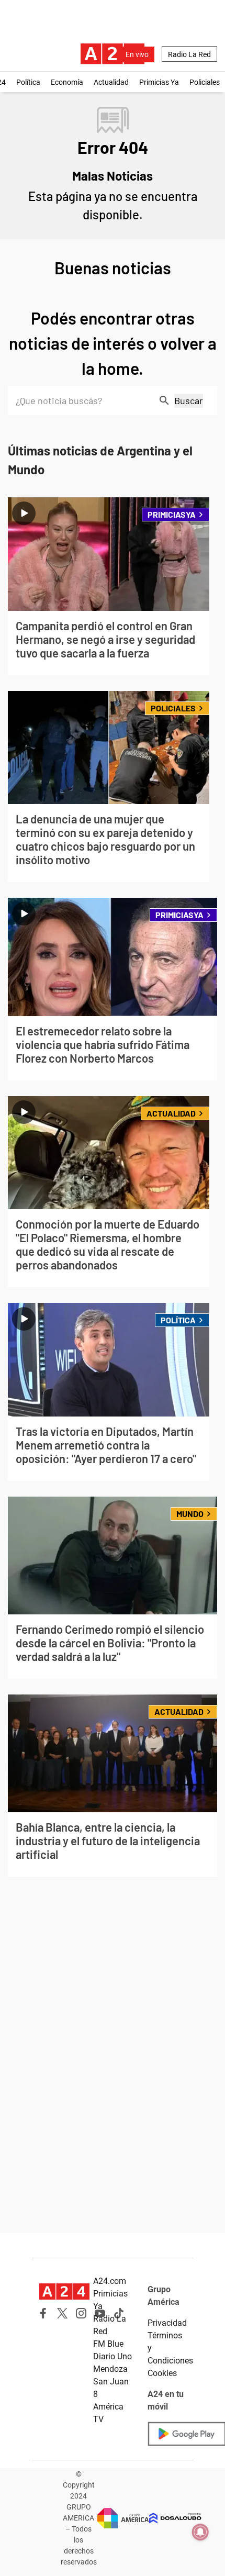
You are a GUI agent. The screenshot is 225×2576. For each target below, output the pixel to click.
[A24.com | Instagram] (81, 2313)
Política (28, 82)
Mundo (190, 1514)
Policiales (205, 82)
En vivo (137, 54)
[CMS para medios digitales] (175, 2518)
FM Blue (108, 2344)
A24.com (110, 2281)
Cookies (162, 2373)
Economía (67, 82)
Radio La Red (189, 54)
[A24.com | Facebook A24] (43, 2313)
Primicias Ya (159, 82)
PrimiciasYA (172, 514)
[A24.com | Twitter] (62, 2313)
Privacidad (167, 2323)
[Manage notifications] (200, 2532)
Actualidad (111, 82)
